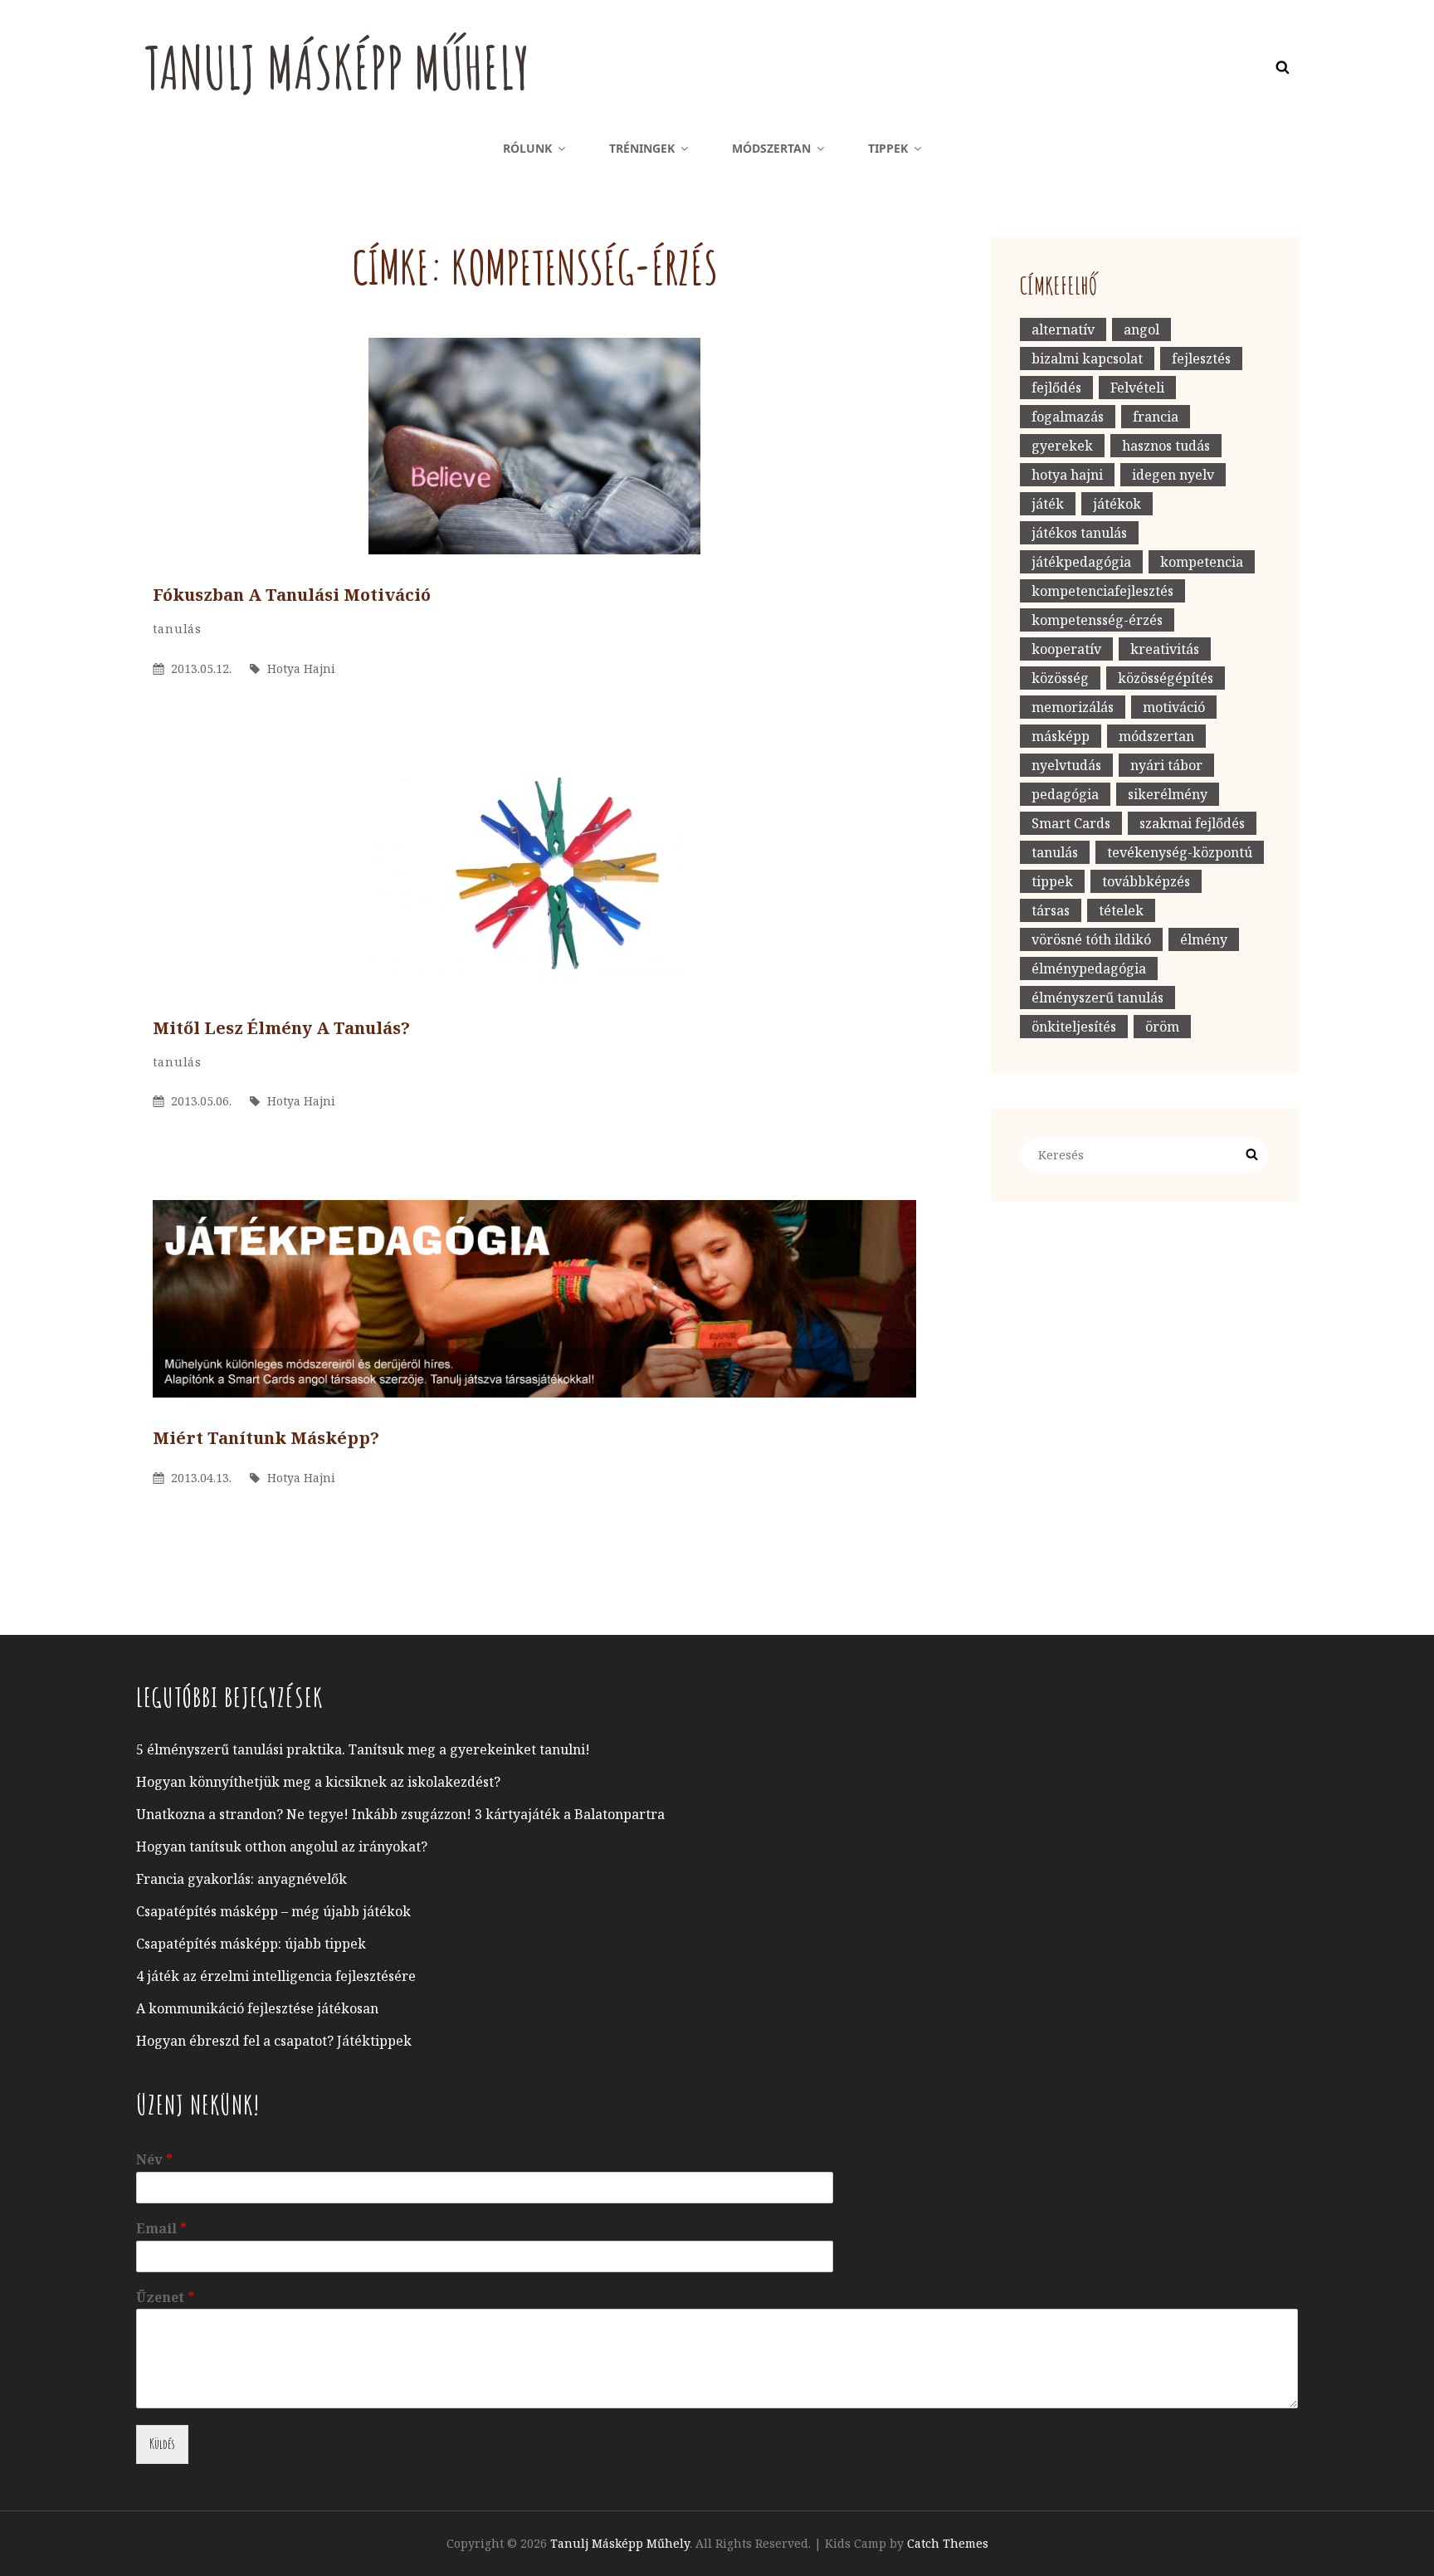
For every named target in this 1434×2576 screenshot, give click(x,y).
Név (154, 2160)
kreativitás (1165, 649)
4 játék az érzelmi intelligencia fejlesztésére (276, 1976)
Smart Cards (1071, 823)
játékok (1117, 504)
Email (161, 2229)
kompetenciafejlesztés (1102, 591)
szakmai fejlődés (1192, 823)
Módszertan (771, 148)
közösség (1060, 678)
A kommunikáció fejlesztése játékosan (257, 2008)
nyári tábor (1166, 765)
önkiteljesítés (1074, 1027)
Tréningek (642, 148)
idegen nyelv (1173, 475)
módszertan (1156, 736)
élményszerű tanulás (1097, 998)
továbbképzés (1146, 881)
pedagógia (1065, 794)
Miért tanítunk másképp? (266, 1438)
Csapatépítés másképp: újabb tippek (251, 1944)
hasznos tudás (1166, 446)
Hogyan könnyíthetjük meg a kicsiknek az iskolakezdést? (318, 1782)
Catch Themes (948, 2543)
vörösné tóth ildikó (1091, 939)
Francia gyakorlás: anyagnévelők (241, 1879)
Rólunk (527, 148)
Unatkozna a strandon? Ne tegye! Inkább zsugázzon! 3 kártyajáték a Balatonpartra (400, 1814)
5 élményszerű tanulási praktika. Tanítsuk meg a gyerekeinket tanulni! (363, 1749)
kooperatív (1066, 649)
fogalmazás (1068, 417)
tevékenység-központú (1180, 852)
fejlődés (1056, 388)
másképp (1061, 736)
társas (1051, 910)
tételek (1121, 910)
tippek (1052, 881)
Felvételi (1137, 388)
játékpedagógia (1081, 562)
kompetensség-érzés (1097, 620)
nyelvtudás (1066, 765)
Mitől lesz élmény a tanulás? (281, 1028)
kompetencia (1202, 562)
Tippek (888, 148)
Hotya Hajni (301, 668)
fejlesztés (1201, 359)
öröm (1162, 1027)
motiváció (1174, 707)
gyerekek (1062, 446)
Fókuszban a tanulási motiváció (292, 595)
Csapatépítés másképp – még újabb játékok (273, 1911)
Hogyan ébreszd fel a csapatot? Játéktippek (274, 2041)
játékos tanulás (1079, 533)
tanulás (177, 629)
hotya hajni (1067, 475)
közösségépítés (1166, 678)
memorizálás (1073, 707)
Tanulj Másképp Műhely (337, 67)
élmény (1204, 939)
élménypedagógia (1089, 968)
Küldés (162, 2444)
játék (1048, 504)
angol (1141, 329)
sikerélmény (1168, 794)
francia (1156, 417)
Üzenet (165, 2298)
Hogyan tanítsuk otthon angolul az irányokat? (282, 1847)
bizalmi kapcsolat (1087, 359)
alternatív (1063, 329)
